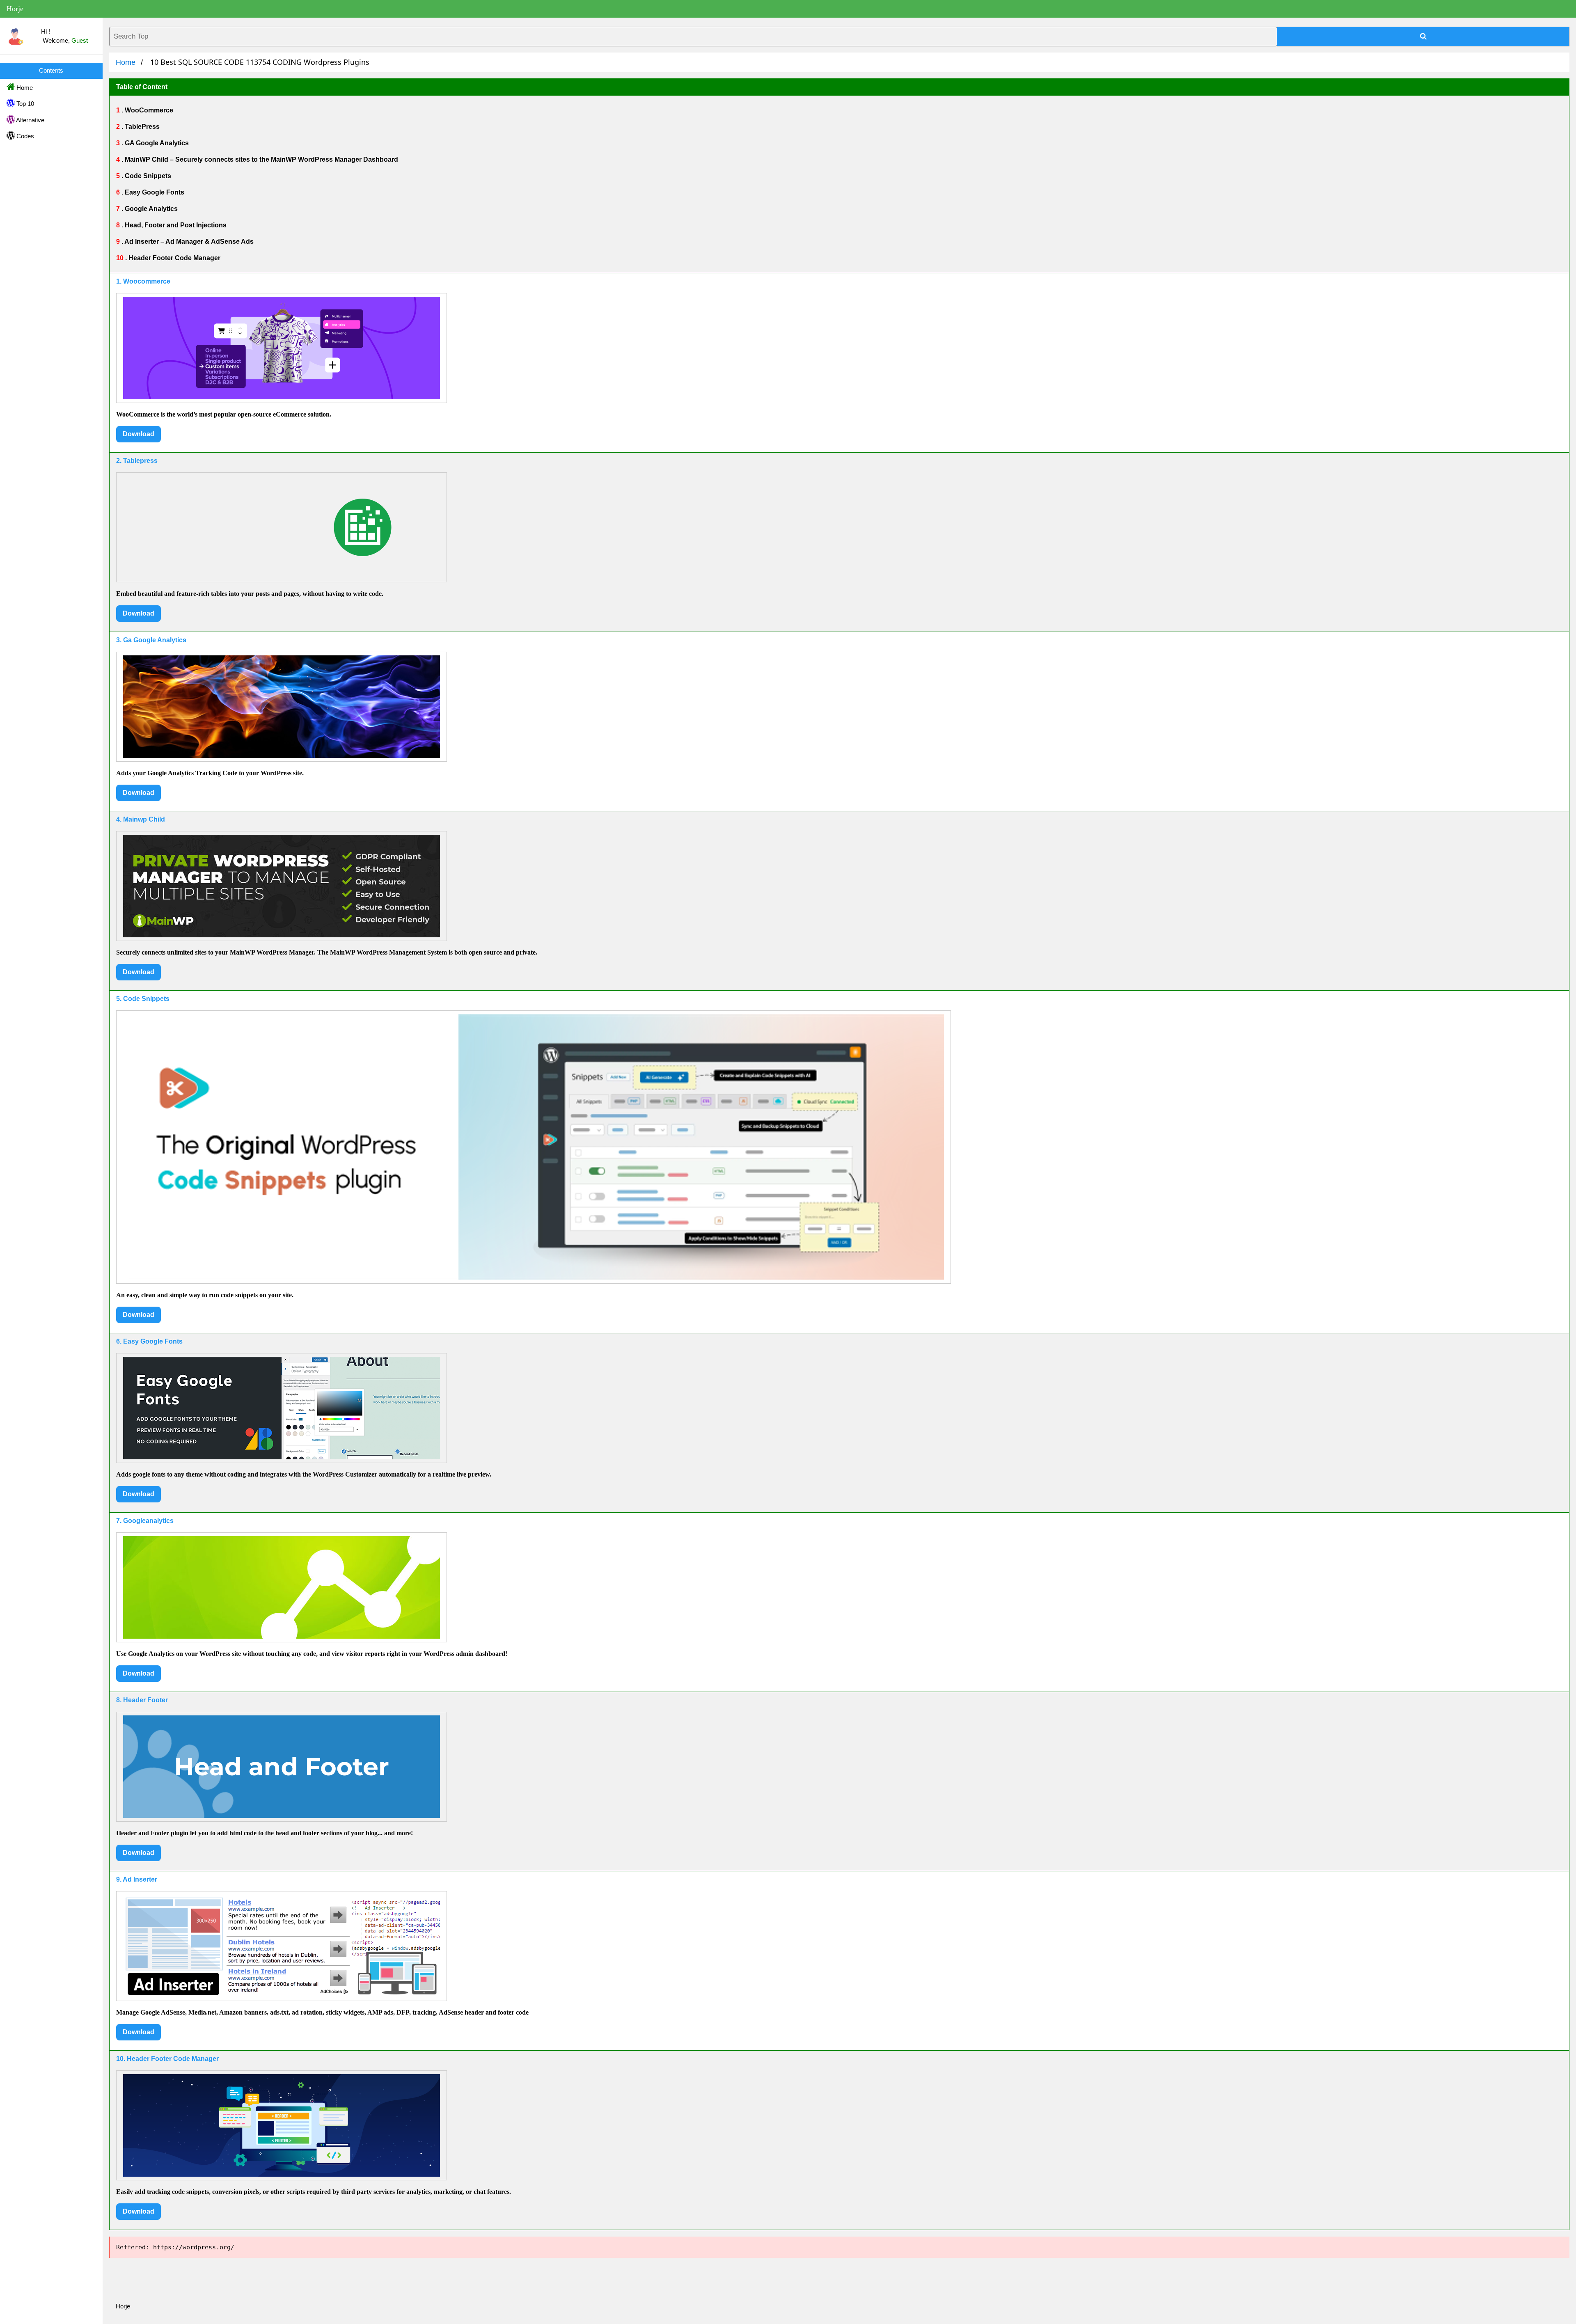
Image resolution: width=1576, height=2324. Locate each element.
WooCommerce (148, 110)
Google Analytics (150, 209)
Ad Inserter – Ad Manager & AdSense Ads (188, 242)
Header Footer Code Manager (174, 258)
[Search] (1423, 37)
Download (139, 434)
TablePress (141, 127)
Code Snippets (147, 176)
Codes (24, 136)
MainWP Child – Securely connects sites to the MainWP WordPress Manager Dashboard (261, 159)
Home (24, 88)
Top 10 (24, 104)
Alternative (30, 120)
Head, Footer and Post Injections (175, 225)
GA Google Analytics (156, 143)
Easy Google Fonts (154, 192)
